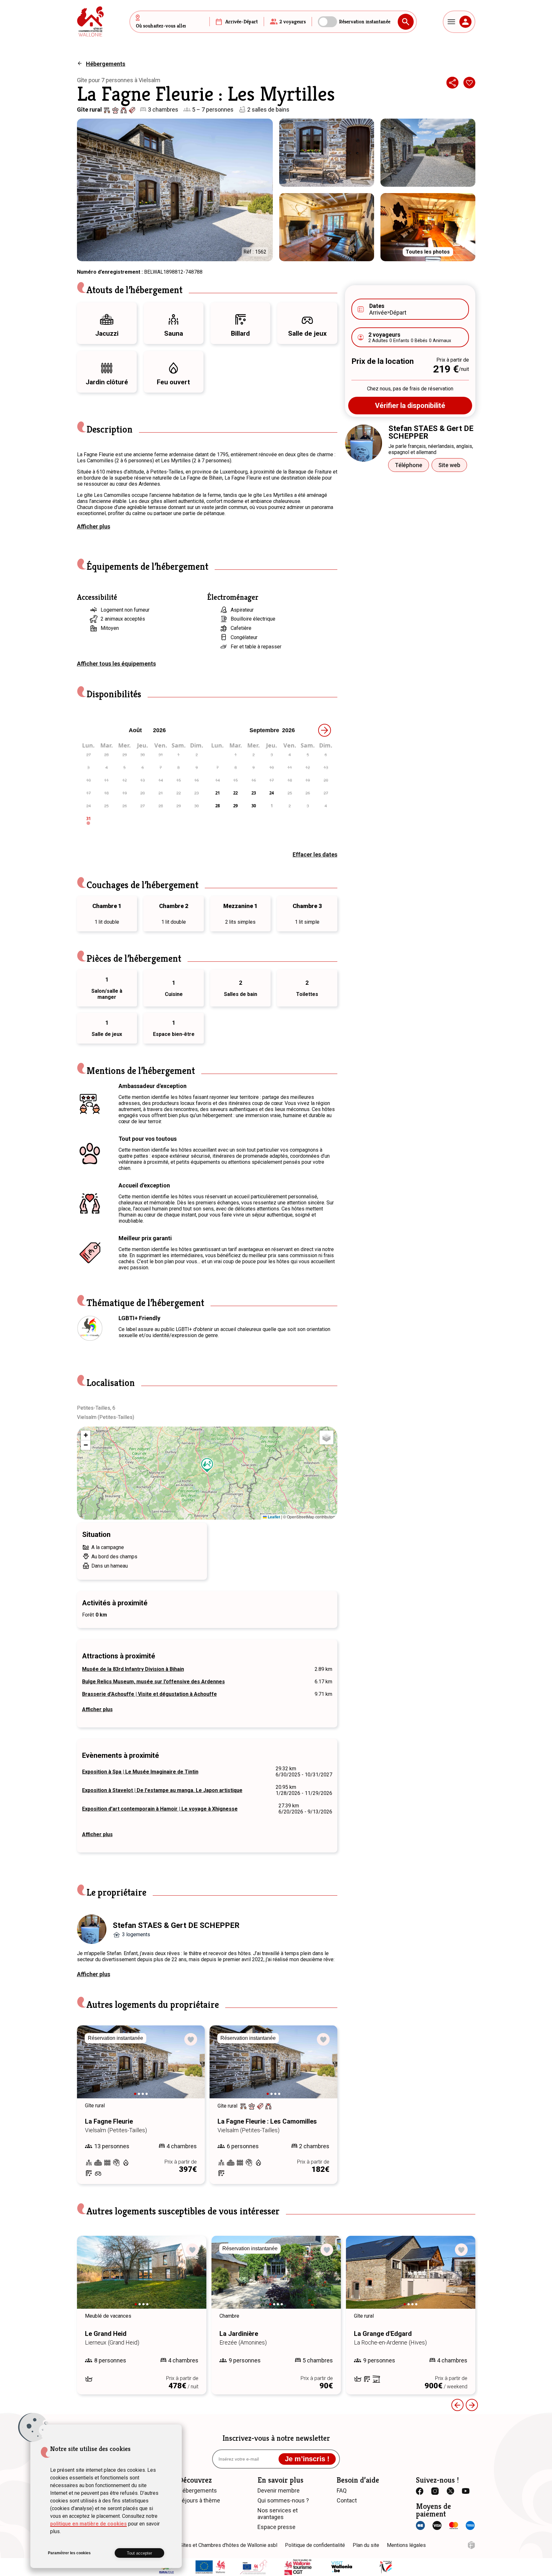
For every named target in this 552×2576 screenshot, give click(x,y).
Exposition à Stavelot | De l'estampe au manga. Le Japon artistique (162, 1790)
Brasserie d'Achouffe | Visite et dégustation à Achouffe (149, 1694)
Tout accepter (139, 2553)
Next (191, 2068)
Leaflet (273, 1517)
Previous (91, 2068)
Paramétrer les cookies (69, 2553)
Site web (449, 465)
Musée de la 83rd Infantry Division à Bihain (133, 1669)
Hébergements (106, 64)
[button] (207, 1465)
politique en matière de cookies (88, 2524)
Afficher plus (94, 526)
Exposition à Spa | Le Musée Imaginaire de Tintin (140, 1772)
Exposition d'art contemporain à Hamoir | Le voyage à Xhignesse (160, 1809)
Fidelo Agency (471, 2545)
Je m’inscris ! (307, 2459)
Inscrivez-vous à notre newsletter (276, 2438)
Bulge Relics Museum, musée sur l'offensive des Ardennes (153, 1682)
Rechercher (406, 22)
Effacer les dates (315, 854)
